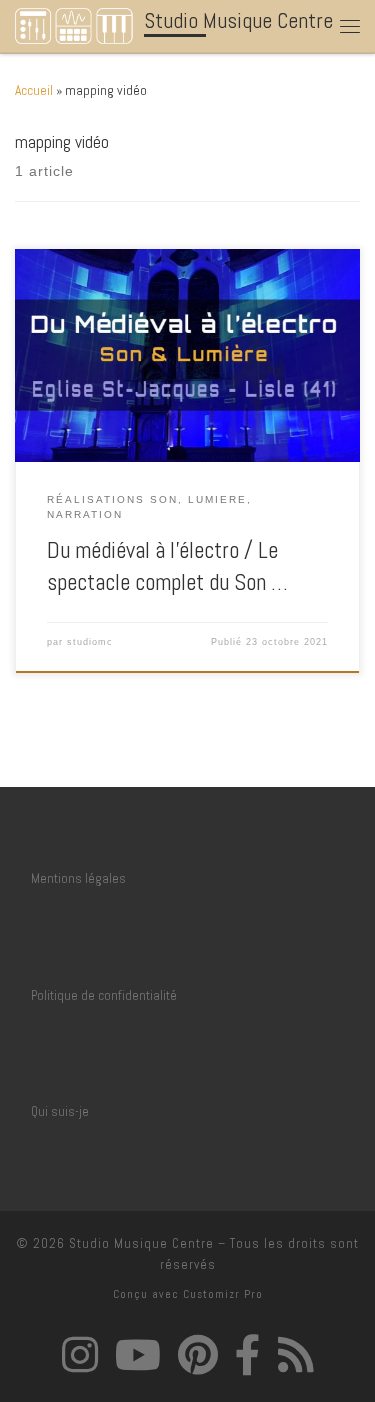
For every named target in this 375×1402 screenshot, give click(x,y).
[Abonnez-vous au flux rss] (296, 1354)
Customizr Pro (223, 1294)
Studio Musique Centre (141, 1243)
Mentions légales (78, 878)
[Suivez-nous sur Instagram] (80, 1354)
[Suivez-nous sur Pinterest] (198, 1354)
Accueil (34, 90)
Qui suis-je (60, 1111)
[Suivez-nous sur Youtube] (138, 1354)
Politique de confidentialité (104, 995)
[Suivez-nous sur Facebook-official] (248, 1354)
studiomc (90, 642)
